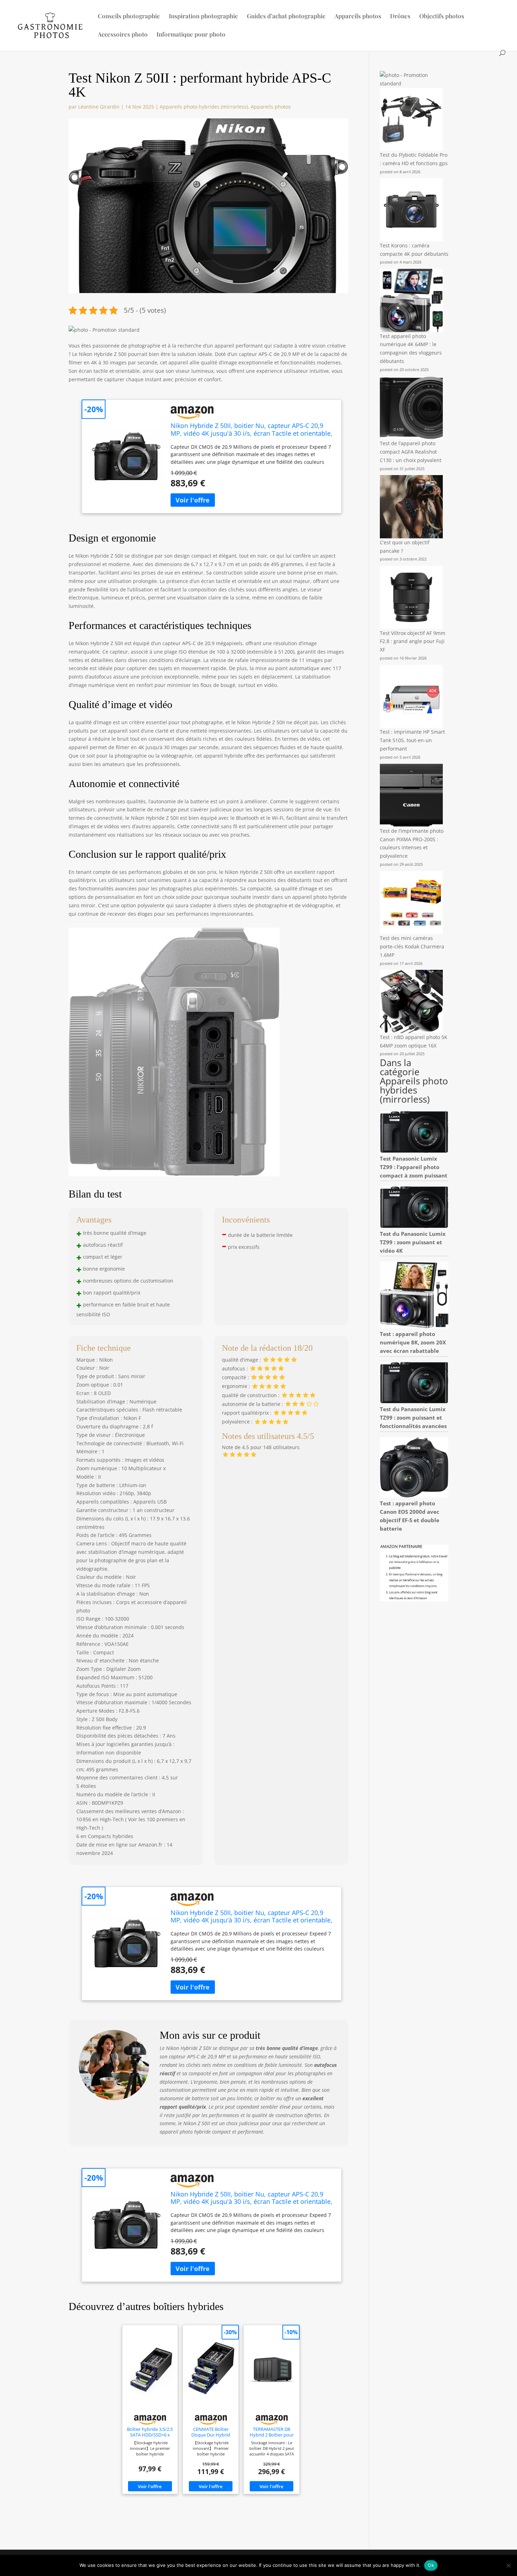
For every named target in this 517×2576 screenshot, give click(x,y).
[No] (508, 2565)
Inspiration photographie (203, 17)
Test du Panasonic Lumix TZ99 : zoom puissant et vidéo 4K (413, 1242)
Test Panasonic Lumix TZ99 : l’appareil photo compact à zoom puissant (414, 1167)
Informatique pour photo (191, 35)
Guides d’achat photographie (286, 17)
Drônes (400, 17)
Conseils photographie (129, 17)
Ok (431, 2565)
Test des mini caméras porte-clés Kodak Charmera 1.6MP (412, 946)
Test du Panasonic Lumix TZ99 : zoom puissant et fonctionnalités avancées (413, 1417)
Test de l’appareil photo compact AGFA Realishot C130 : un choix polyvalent (411, 452)
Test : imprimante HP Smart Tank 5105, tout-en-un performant (412, 740)
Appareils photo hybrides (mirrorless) (204, 107)
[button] (104, 330)
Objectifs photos (442, 17)
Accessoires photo (123, 35)
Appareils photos (358, 17)
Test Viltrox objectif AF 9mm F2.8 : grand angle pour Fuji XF (413, 641)
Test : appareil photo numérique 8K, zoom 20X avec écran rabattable (413, 1342)
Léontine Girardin (99, 107)
